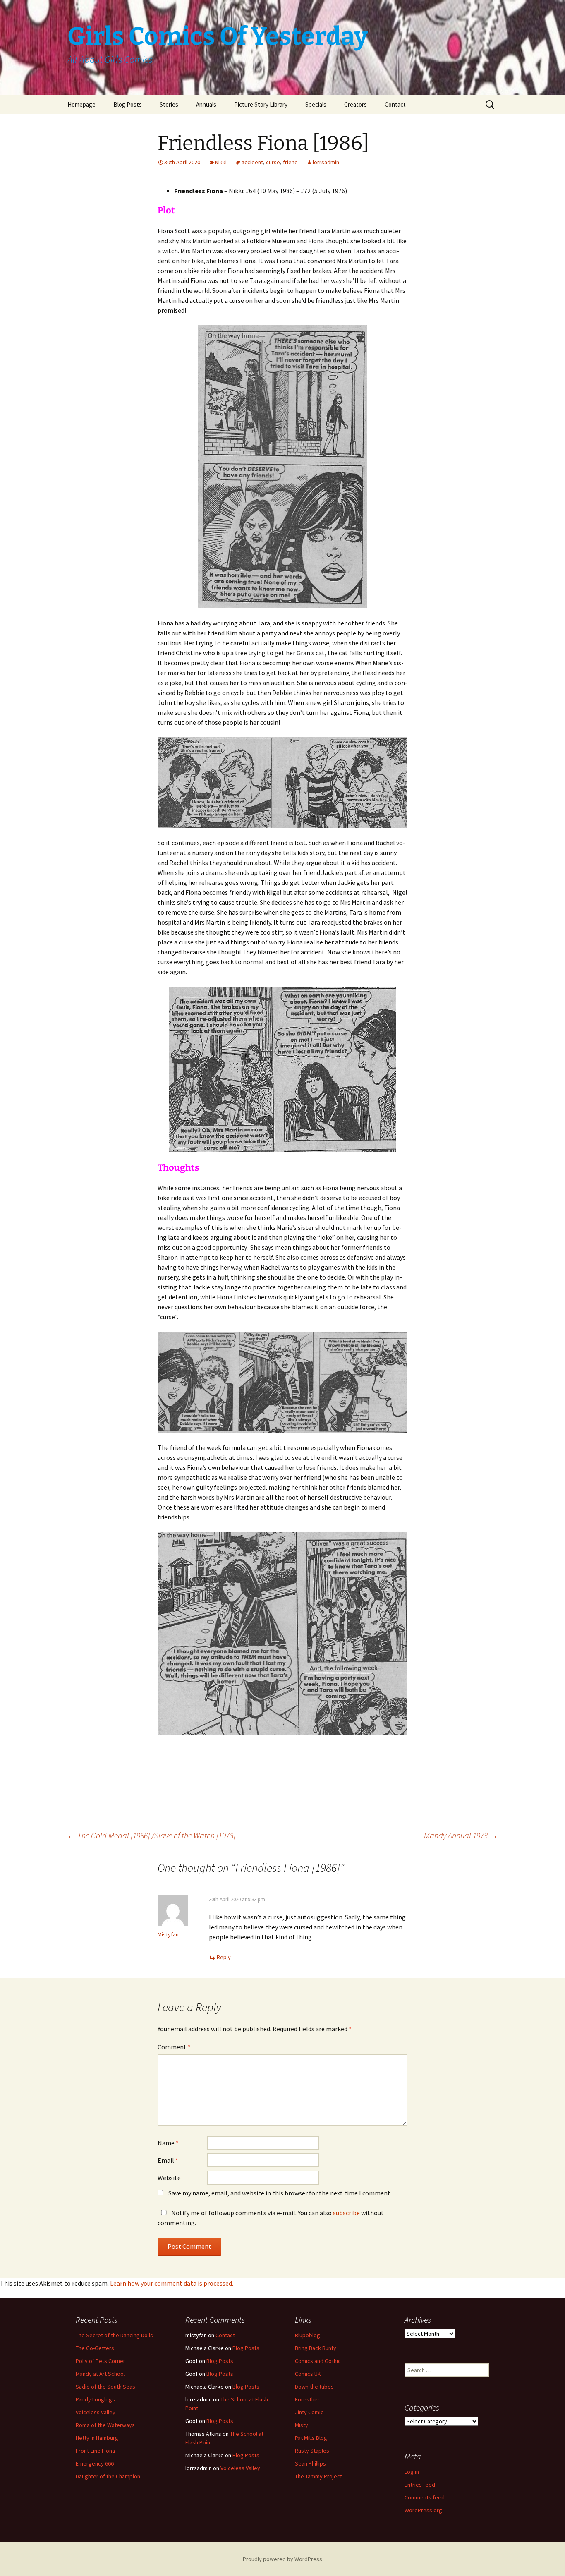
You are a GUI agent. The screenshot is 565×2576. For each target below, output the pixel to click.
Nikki (221, 162)
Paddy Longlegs (95, 2399)
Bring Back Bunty (316, 2348)
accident (252, 162)
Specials (316, 104)
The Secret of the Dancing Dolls (114, 2335)
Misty (302, 2425)
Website (169, 2178)
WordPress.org (423, 2510)
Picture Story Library (261, 104)
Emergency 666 (95, 2463)
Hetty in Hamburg (97, 2438)
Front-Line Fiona (95, 2451)
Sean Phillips (310, 2463)
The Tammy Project (318, 2476)
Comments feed (425, 2497)
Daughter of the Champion (108, 2476)
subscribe (346, 2213)
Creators (356, 104)
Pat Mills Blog (311, 2438)
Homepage (81, 104)
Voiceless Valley (96, 2412)
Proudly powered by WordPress (282, 2559)
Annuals (206, 104)
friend (290, 162)
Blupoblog (308, 2335)
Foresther (307, 2399)
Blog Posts (128, 104)
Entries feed (420, 2485)
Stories (169, 104)
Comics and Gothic (318, 2361)
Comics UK (308, 2374)
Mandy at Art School (100, 2374)
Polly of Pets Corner (101, 2361)
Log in (412, 2472)
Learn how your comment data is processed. (172, 2283)
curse (273, 162)
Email (168, 2160)
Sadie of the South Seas (105, 2387)
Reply (224, 1957)
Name (168, 2143)
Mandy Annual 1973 (461, 1835)
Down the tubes (314, 2387)
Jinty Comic (309, 2412)
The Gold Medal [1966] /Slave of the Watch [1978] (151, 1835)
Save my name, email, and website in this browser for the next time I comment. (280, 2193)
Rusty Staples (312, 2451)
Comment (174, 2047)
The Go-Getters (95, 2348)
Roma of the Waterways (105, 2425)
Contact (395, 104)
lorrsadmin (326, 162)
